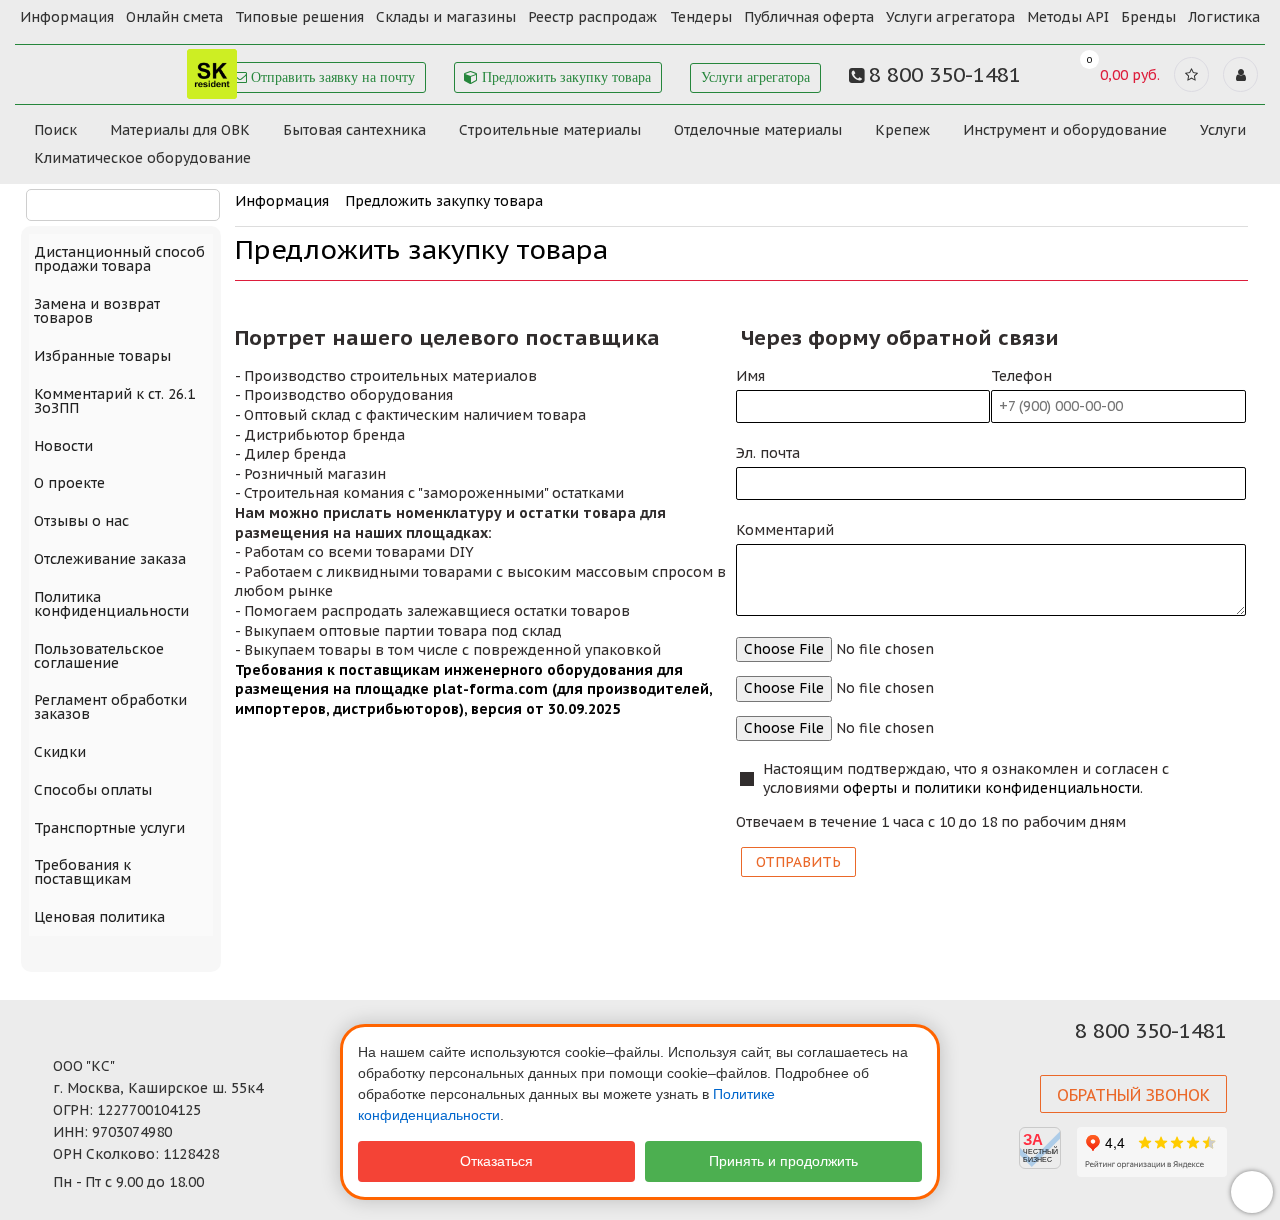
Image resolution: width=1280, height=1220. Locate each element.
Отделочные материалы (758, 130)
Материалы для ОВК (180, 130)
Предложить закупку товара (564, 77)
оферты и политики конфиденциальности (991, 788)
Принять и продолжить (783, 1161)
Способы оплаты (93, 790)
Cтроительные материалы (550, 130)
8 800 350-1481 (1151, 1031)
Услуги (1223, 130)
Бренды (1148, 17)
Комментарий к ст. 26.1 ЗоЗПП (114, 401)
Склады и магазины (446, 17)
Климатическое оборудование (142, 158)
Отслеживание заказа (110, 559)
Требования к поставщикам (82, 872)
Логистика (1224, 17)
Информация (67, 17)
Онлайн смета (174, 17)
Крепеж (902, 130)
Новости (63, 446)
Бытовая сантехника (354, 130)
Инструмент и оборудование (1065, 130)
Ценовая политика (99, 917)
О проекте (69, 483)
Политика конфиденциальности (111, 604)
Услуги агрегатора (950, 17)
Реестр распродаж (592, 17)
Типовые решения (299, 17)
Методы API (1068, 17)
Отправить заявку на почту (331, 77)
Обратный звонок (1133, 1095)
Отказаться (496, 1161)
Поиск (55, 130)
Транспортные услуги (109, 828)
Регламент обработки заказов (110, 707)
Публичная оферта (809, 17)
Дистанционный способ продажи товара (119, 259)
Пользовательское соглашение (99, 656)
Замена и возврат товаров (97, 311)
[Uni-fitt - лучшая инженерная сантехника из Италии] (129, 68)
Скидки (60, 752)
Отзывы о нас (81, 521)
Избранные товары (102, 356)
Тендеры (701, 17)
